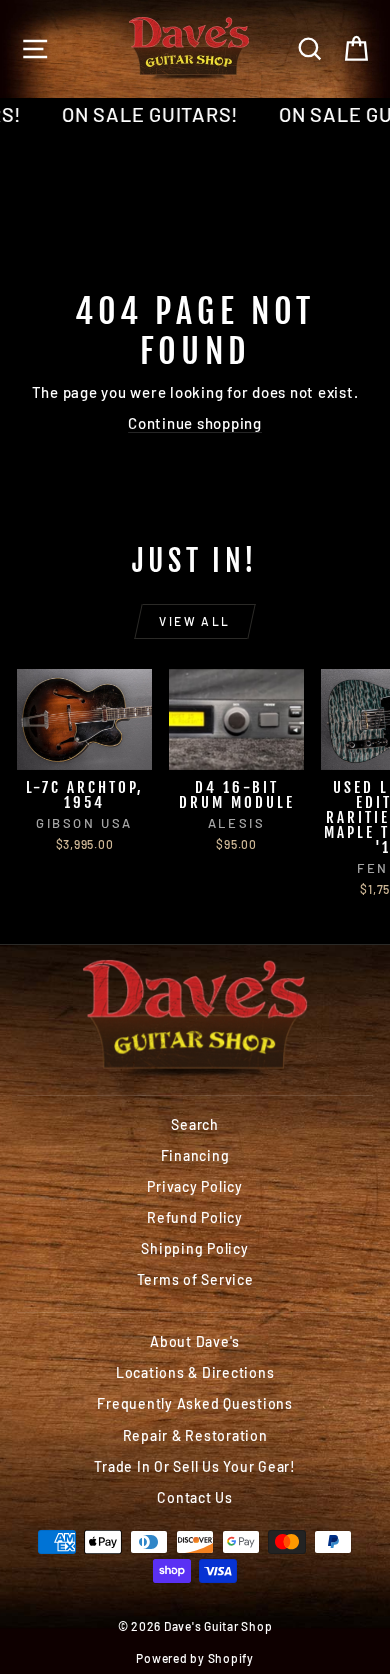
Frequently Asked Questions (195, 1403)
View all (194, 621)
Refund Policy (195, 1217)
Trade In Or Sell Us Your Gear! (195, 1466)
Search (195, 1124)
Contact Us (195, 1497)
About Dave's (195, 1341)
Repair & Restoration (195, 1435)
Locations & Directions (195, 1372)
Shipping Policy (194, 1248)
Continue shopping (195, 423)
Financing (195, 1155)
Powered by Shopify (195, 1658)
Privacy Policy (195, 1186)
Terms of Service (195, 1279)
